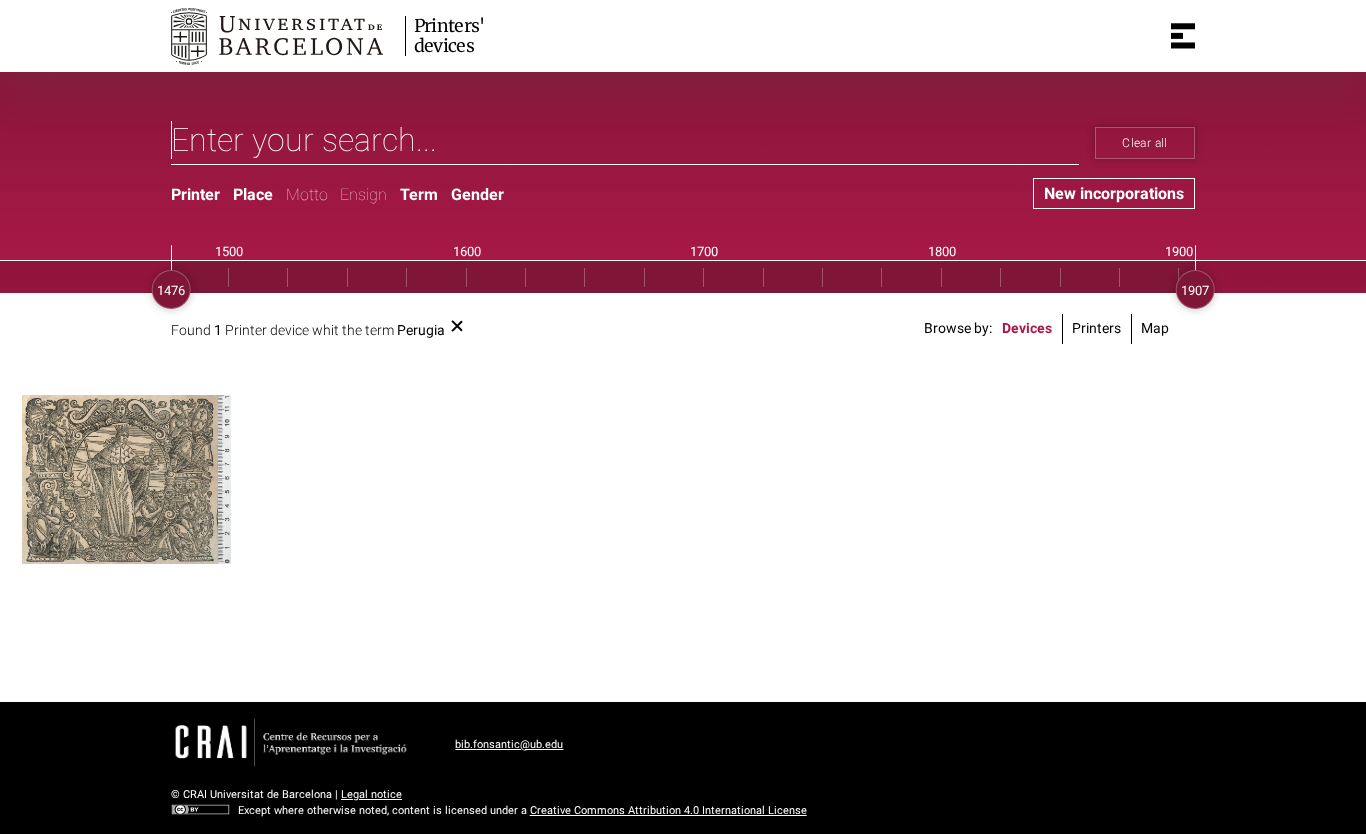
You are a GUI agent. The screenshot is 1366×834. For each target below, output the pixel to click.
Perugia (421, 330)
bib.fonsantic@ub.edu (509, 744)
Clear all (1144, 143)
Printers (1096, 328)
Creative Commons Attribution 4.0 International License (668, 810)
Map (1155, 328)
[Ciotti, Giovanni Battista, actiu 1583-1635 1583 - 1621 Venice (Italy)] (126, 479)
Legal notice (371, 794)
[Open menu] (1183, 36)
